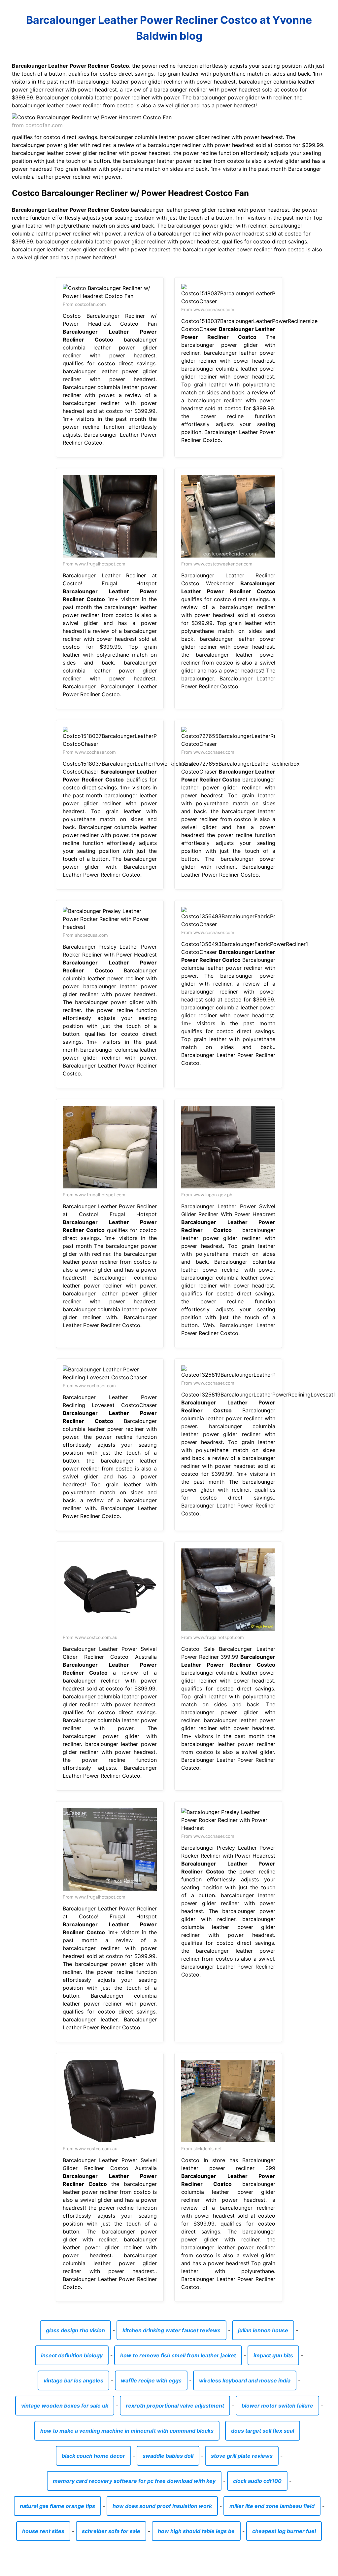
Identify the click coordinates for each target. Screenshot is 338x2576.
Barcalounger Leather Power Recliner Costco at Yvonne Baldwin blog (169, 28)
